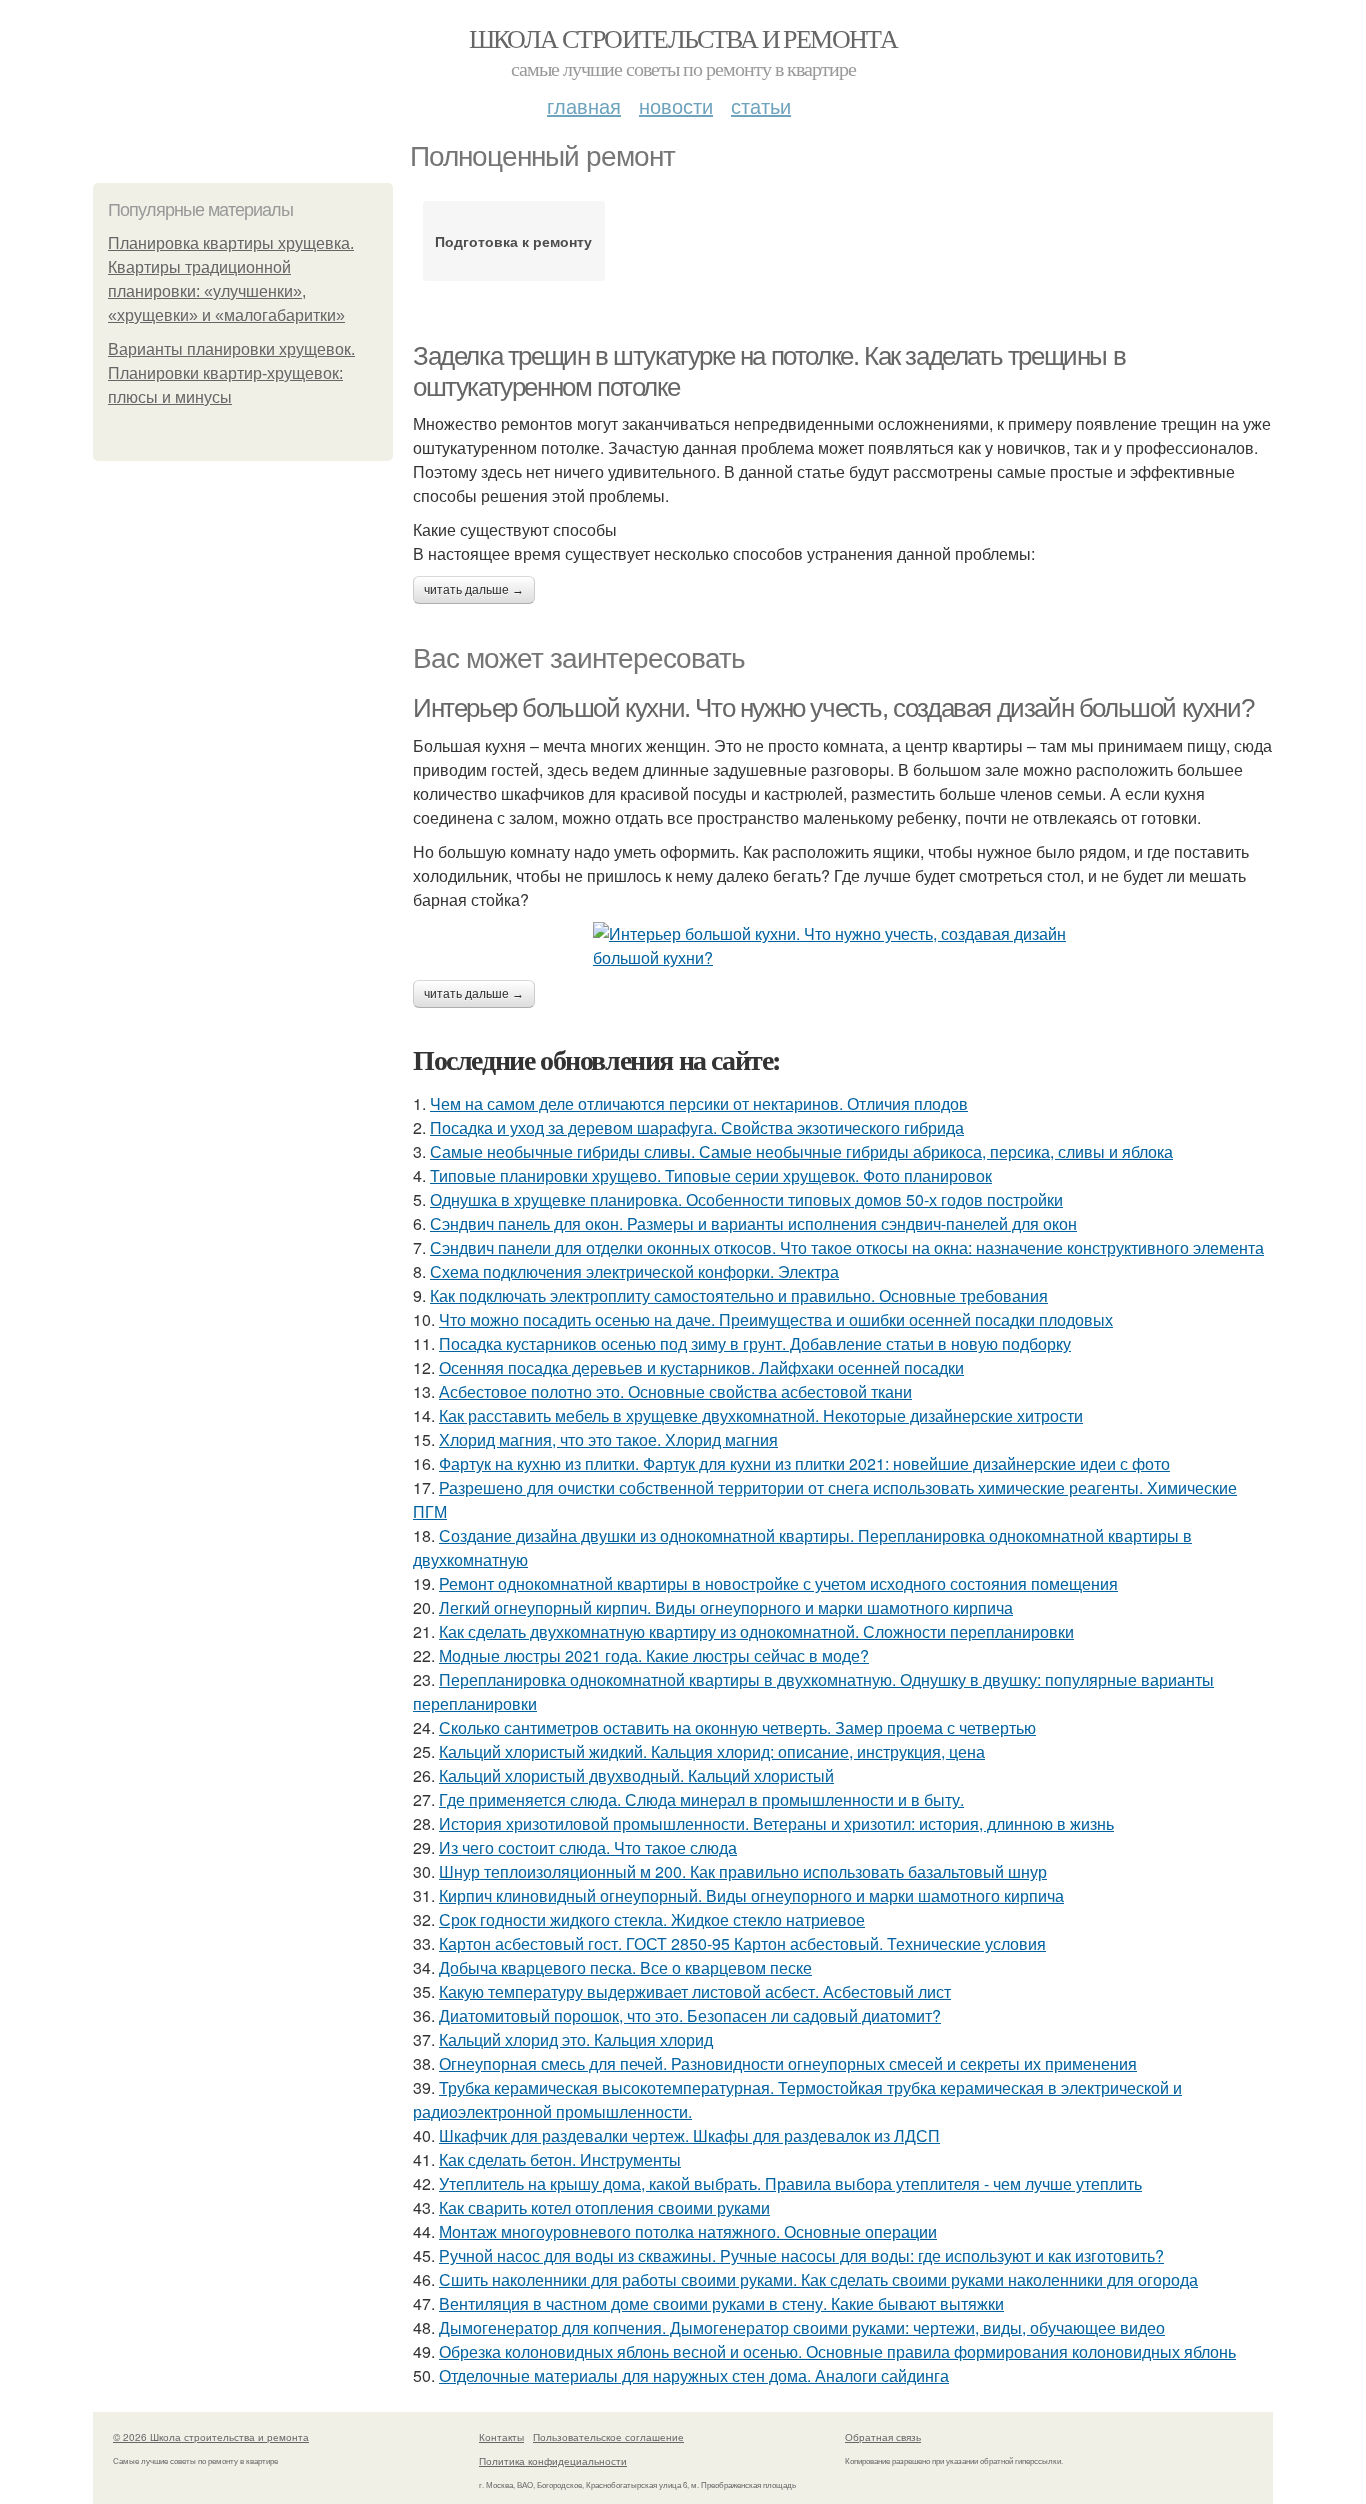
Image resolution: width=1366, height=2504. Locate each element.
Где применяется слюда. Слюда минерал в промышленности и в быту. (701, 1799)
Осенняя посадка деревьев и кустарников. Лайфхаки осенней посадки (701, 1367)
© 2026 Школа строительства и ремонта (211, 2437)
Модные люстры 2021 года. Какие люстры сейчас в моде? (654, 1655)
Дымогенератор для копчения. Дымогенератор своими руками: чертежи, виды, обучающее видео (802, 2327)
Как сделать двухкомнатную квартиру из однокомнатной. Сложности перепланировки (756, 1631)
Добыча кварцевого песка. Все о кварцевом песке (625, 1967)
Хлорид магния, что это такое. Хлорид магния (608, 1439)
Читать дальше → (474, 590)
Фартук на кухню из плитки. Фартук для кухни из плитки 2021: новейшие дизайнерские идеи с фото (804, 1463)
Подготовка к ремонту (513, 241)
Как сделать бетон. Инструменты (560, 2159)
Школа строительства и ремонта (683, 38)
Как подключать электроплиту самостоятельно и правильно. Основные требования (739, 1295)
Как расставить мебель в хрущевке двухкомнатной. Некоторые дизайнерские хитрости (761, 1415)
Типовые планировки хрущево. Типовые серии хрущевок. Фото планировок (711, 1175)
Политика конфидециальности (553, 2461)
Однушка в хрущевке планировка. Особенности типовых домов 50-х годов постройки (746, 1199)
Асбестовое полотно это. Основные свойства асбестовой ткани (675, 1391)
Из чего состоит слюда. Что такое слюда (588, 1847)
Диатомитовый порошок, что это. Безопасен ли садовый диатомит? (690, 2015)
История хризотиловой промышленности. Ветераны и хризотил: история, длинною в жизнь (776, 1823)
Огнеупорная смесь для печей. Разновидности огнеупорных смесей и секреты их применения (788, 2063)
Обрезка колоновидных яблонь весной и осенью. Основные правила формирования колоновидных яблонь (837, 2351)
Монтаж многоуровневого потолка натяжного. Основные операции (688, 2231)
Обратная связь (883, 2437)
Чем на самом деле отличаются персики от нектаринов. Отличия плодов (699, 1103)
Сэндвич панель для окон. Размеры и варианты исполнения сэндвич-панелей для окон (753, 1223)
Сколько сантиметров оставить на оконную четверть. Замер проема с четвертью (737, 1727)
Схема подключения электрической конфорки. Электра (634, 1271)
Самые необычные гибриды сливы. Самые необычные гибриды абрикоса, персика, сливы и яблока (801, 1151)
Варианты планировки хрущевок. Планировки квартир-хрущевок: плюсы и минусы (231, 373)
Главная (584, 105)
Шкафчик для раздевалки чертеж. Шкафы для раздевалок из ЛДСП (689, 2135)
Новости (676, 105)
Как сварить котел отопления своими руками (604, 2207)
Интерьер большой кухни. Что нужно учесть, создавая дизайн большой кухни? (833, 708)
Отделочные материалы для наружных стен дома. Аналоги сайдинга (694, 2375)
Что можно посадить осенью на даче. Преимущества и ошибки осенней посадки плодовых (776, 1319)
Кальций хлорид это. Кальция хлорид (576, 2039)
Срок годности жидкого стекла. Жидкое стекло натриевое (652, 1919)
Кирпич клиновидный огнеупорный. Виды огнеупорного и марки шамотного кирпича (751, 1895)
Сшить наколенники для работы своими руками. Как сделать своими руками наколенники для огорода (818, 2279)
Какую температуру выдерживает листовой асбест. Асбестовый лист (695, 1991)
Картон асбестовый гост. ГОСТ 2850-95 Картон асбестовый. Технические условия (742, 1943)
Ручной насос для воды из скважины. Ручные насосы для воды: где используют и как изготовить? (801, 2255)
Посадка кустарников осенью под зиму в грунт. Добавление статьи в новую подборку (755, 1343)
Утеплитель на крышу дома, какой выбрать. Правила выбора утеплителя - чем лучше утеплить (790, 2183)
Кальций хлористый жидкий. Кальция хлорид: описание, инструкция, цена (712, 1751)
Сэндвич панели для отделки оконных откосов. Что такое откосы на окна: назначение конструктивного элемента (847, 1247)
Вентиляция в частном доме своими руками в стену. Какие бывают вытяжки (721, 2303)
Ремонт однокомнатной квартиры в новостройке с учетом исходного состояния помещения (778, 1583)
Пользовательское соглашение (608, 2437)
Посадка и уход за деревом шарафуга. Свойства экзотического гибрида (697, 1127)
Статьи (761, 105)
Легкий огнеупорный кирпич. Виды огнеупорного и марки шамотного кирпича (726, 1607)
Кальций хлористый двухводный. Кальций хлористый (636, 1775)
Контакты (501, 2437)
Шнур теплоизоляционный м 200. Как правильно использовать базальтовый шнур (743, 1871)
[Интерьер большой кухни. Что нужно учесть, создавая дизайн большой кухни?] (843, 946)
